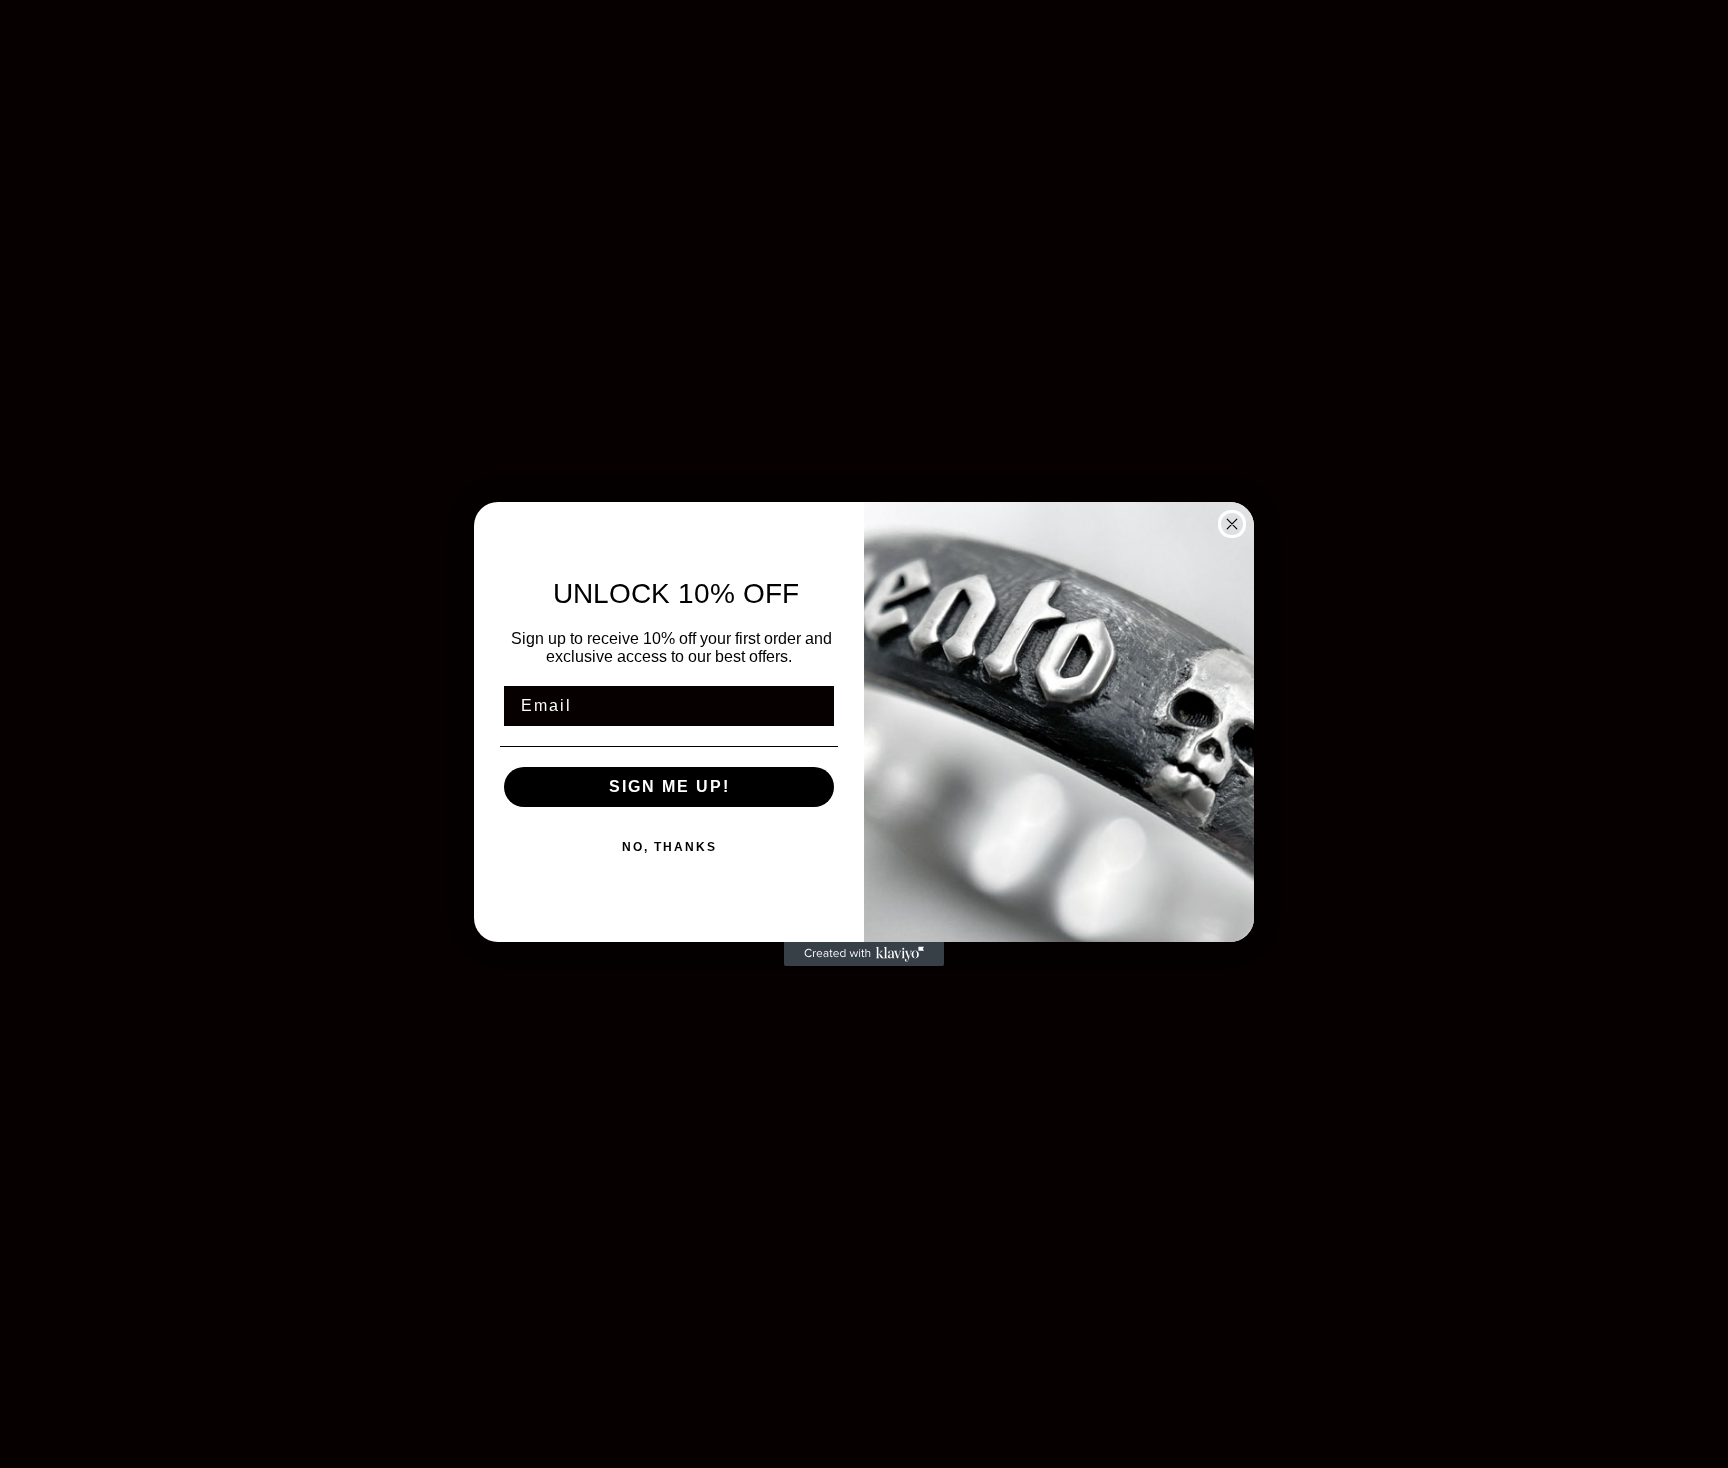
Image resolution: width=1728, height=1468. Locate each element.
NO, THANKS (669, 847)
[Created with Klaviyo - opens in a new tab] (864, 954)
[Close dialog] (1232, 524)
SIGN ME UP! (669, 786)
